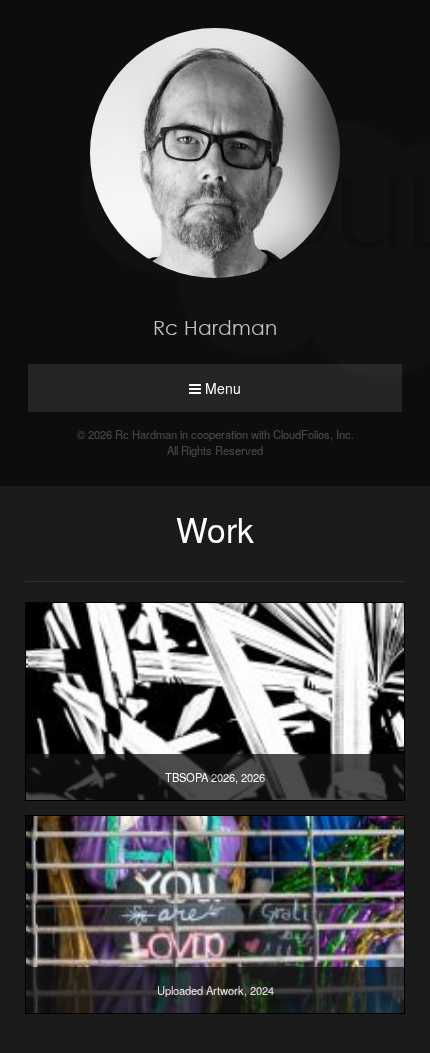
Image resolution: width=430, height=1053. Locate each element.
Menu (221, 388)
